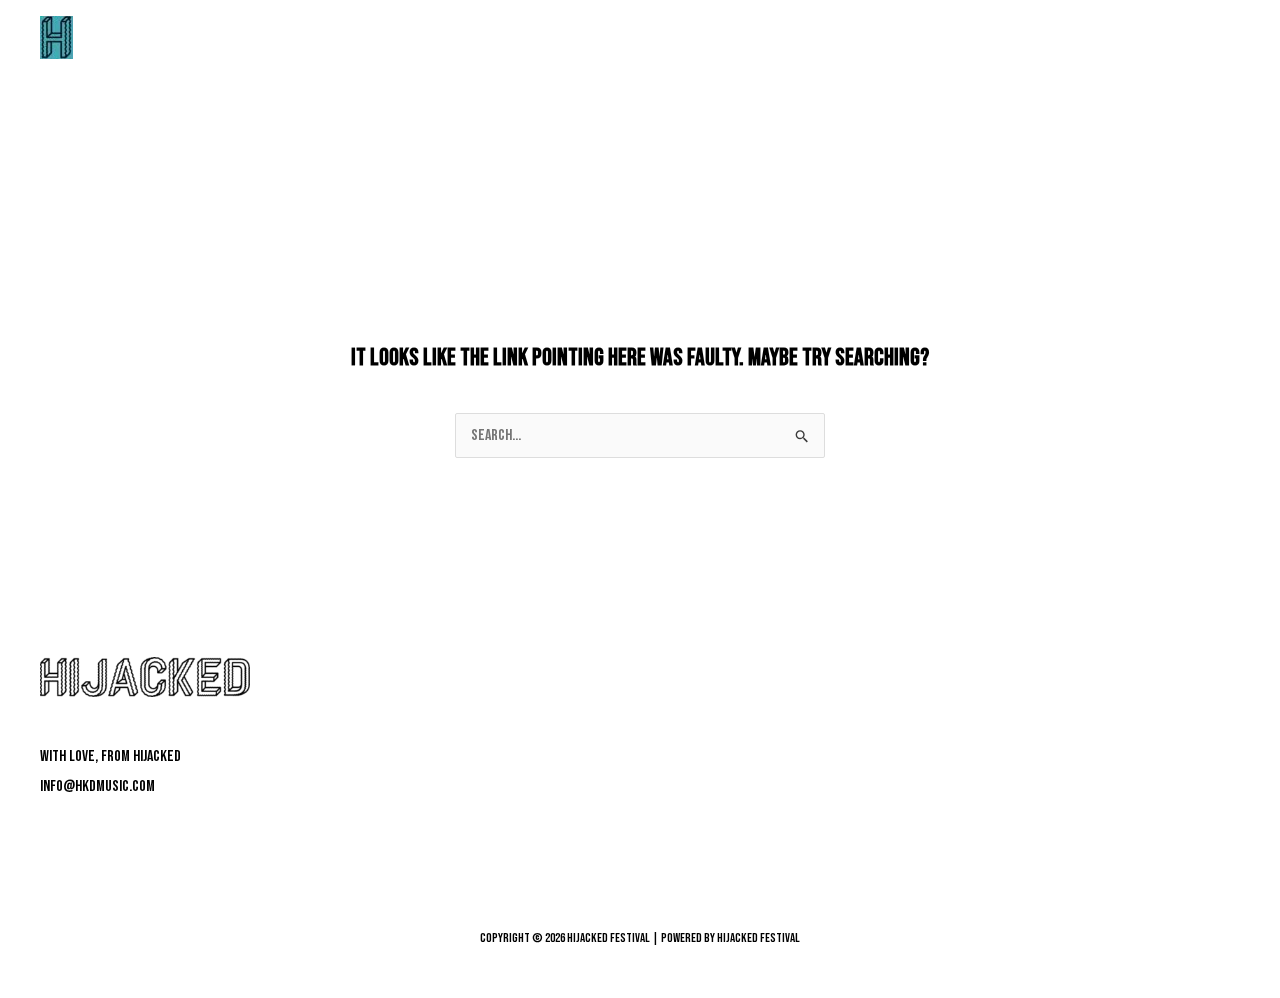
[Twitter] (80, 830)
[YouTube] (146, 830)
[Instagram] (113, 830)
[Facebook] (47, 830)
